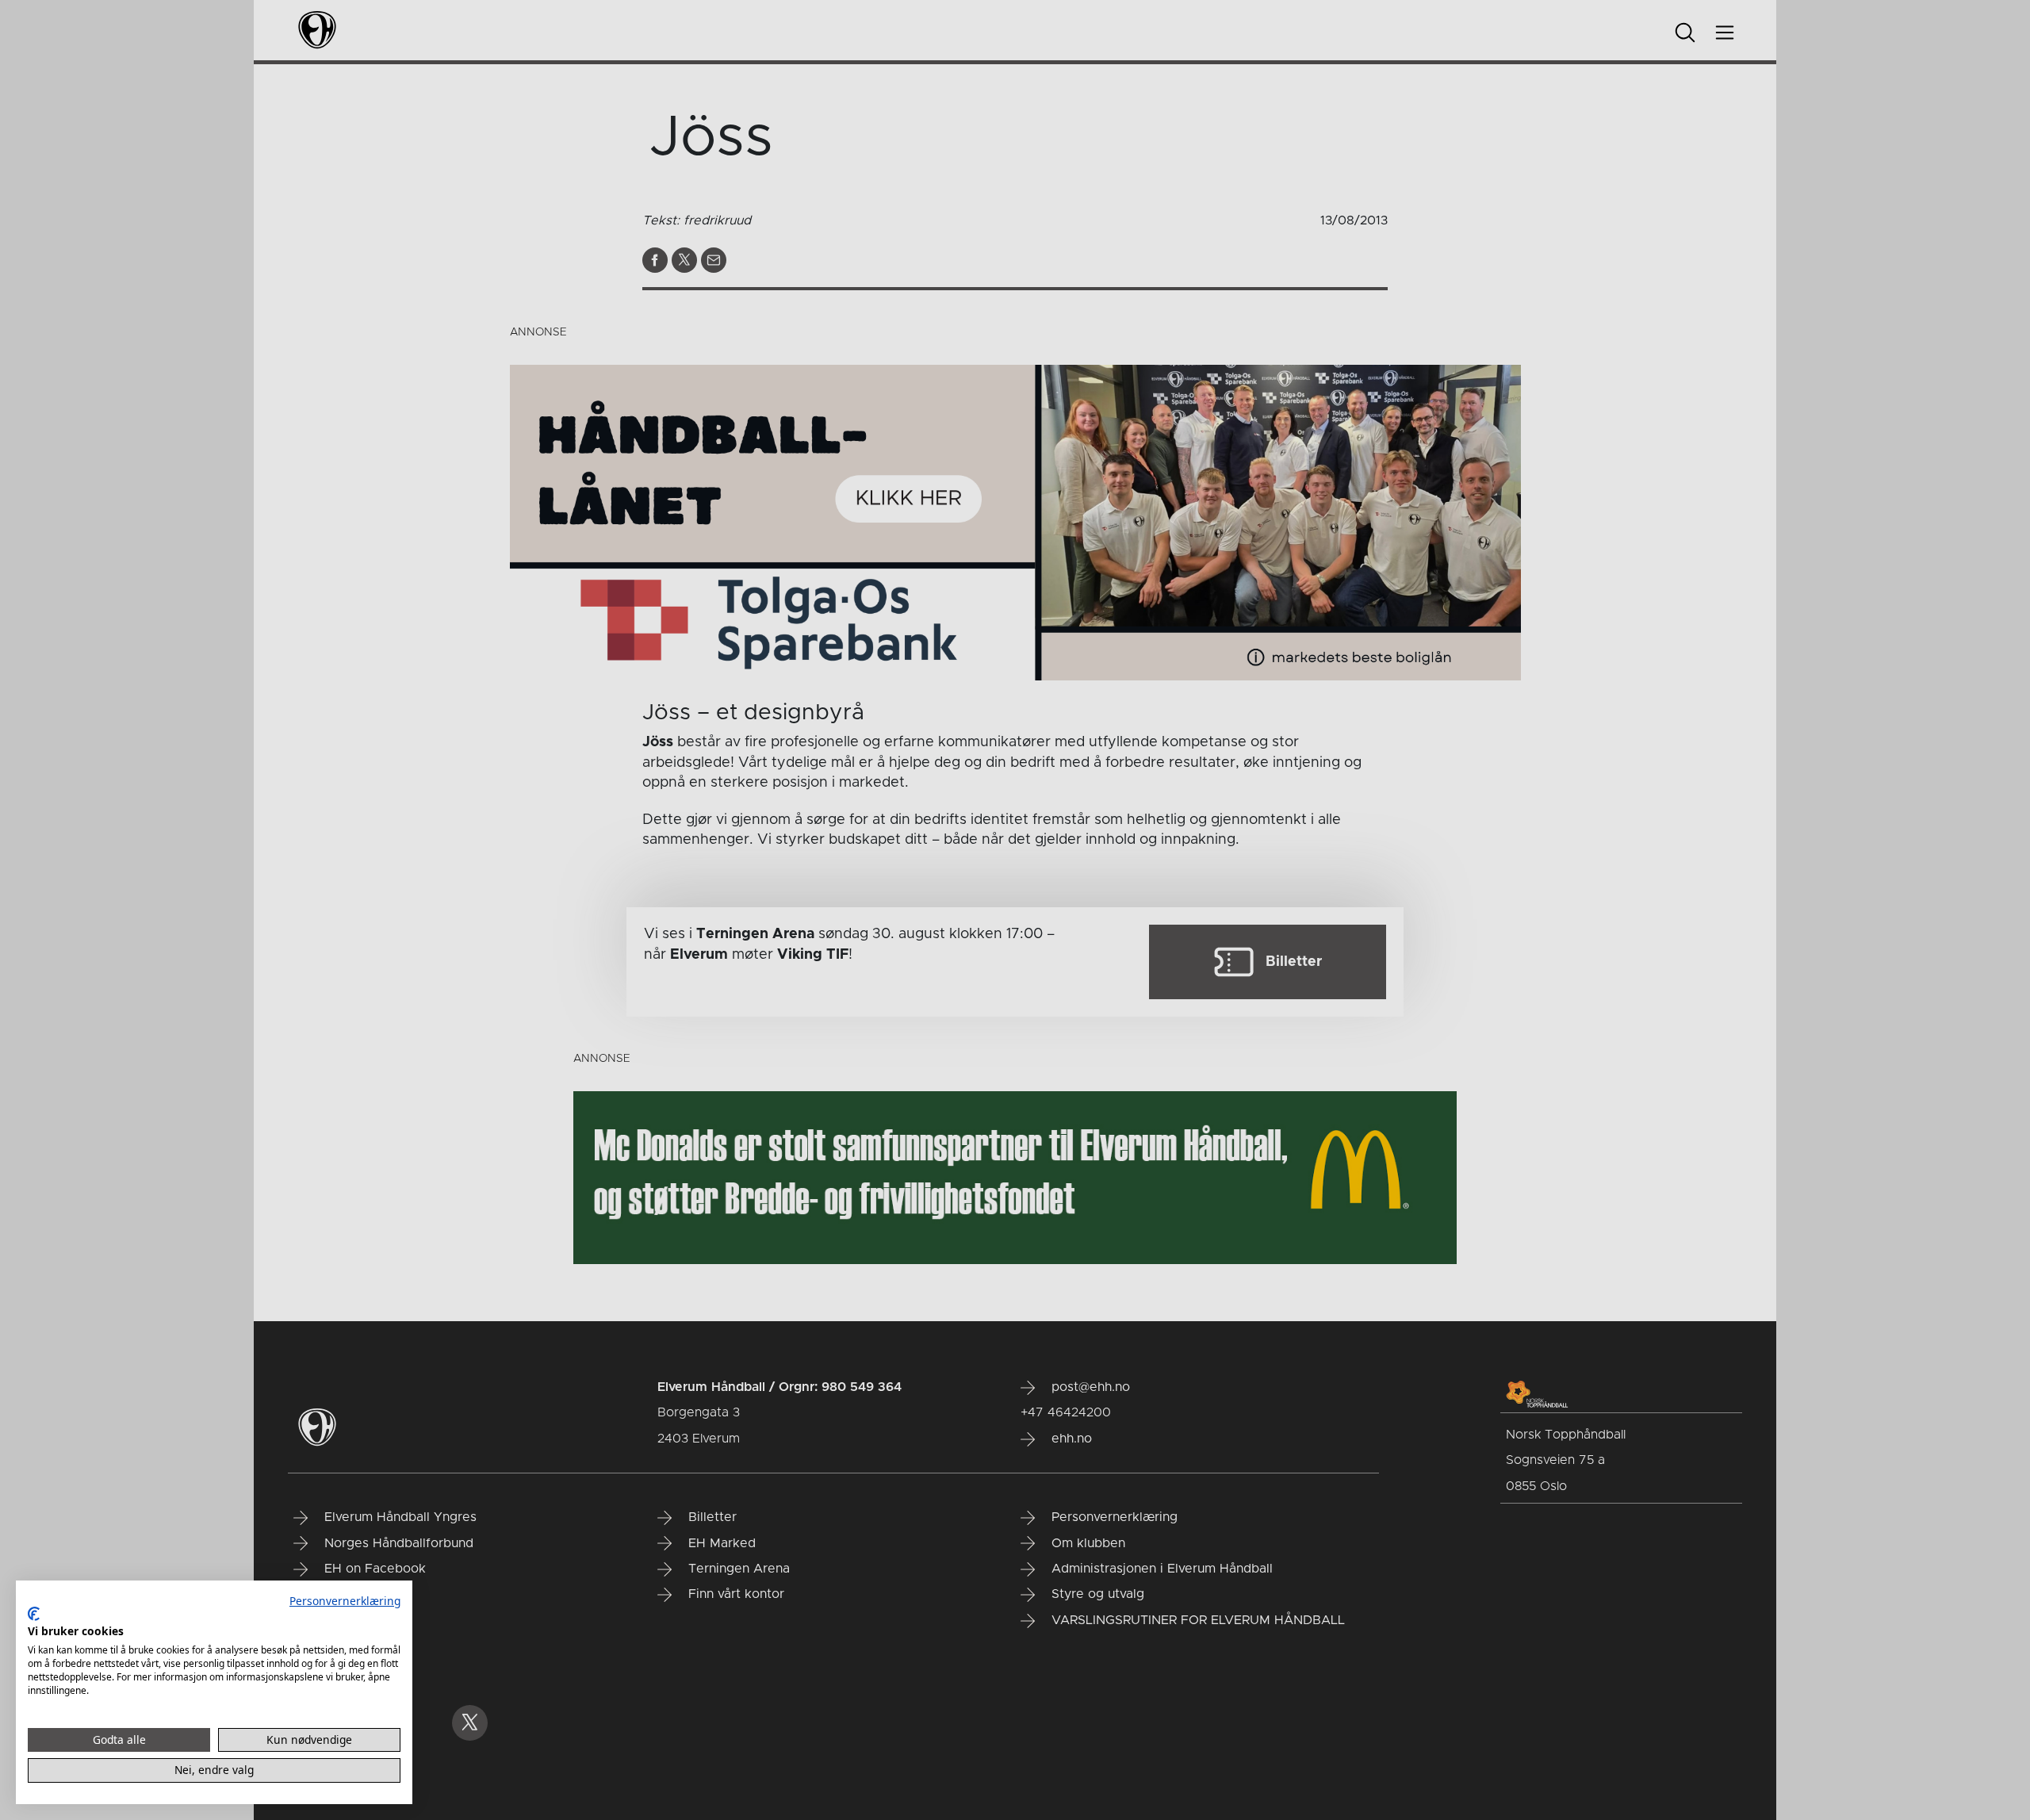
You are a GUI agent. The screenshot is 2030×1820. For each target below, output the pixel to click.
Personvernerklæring (345, 1601)
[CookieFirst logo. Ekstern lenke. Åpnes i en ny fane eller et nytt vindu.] (34, 1614)
